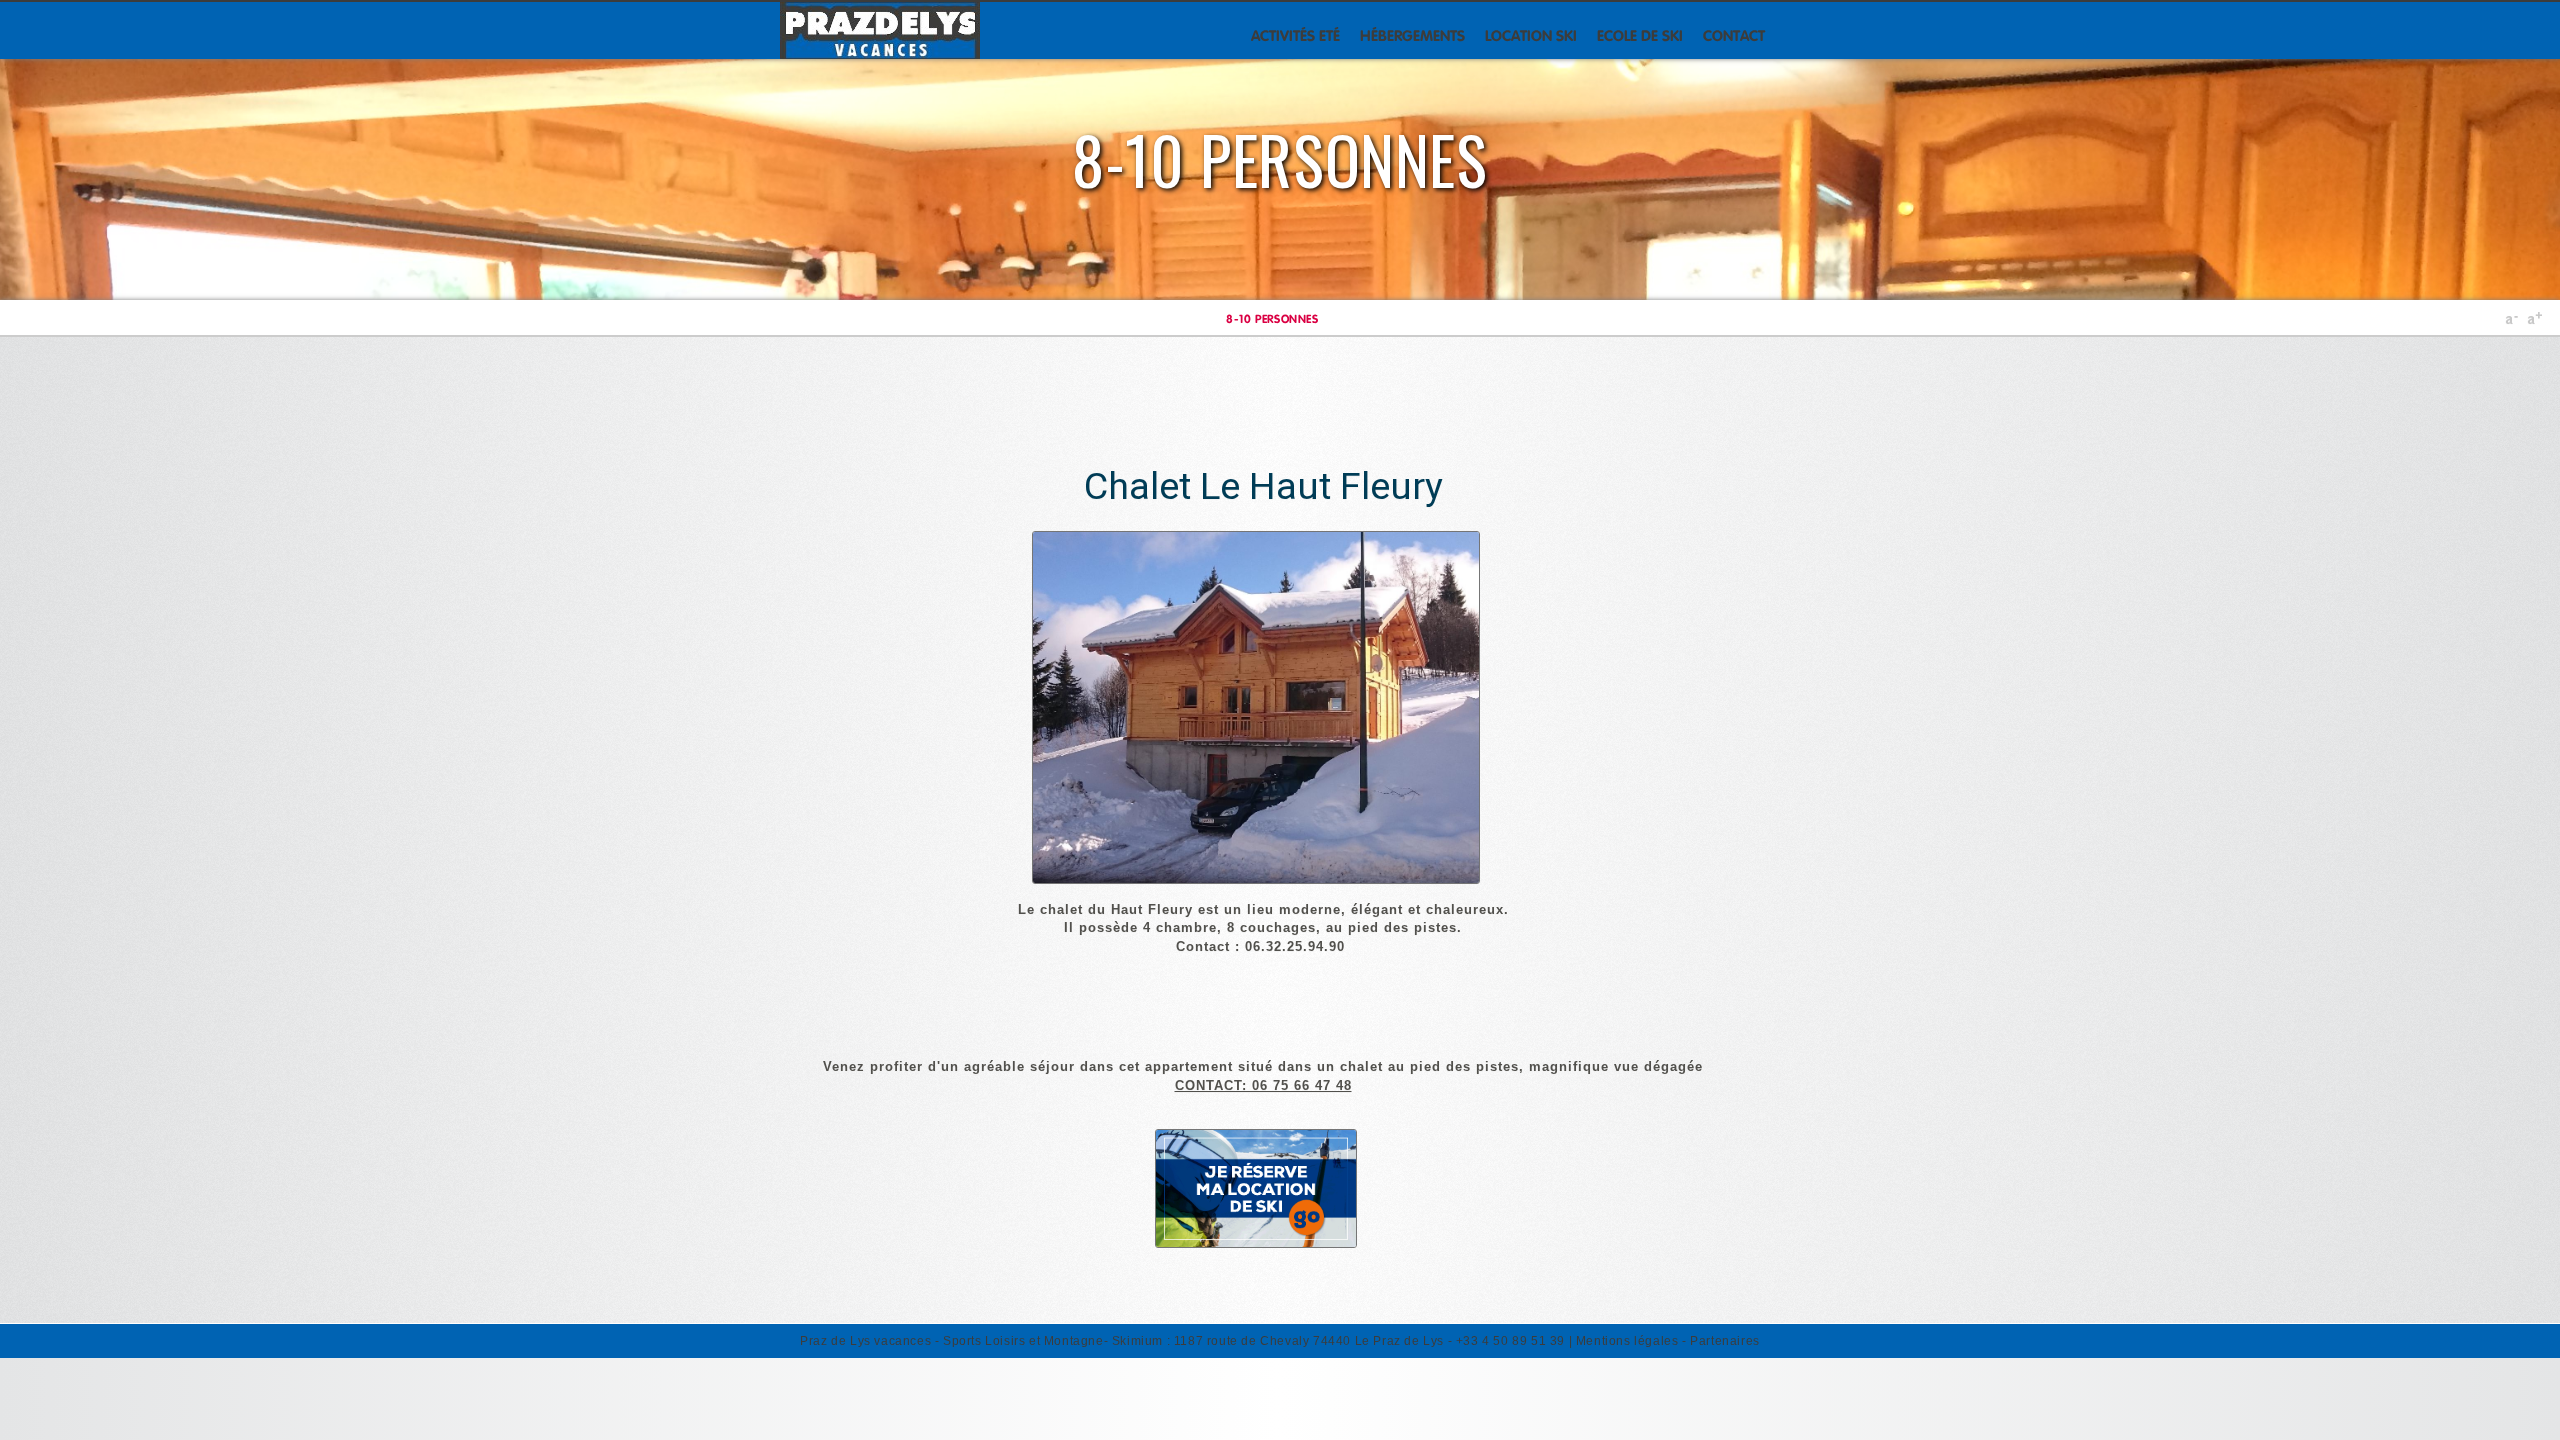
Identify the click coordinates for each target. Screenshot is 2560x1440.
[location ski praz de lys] (1263, 1237)
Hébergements (1412, 35)
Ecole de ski (1640, 35)
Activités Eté (1295, 35)
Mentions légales (1627, 1341)
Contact (1734, 35)
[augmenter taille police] (2534, 321)
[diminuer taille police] (2512, 321)
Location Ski (1531, 35)
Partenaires (1725, 1341)
